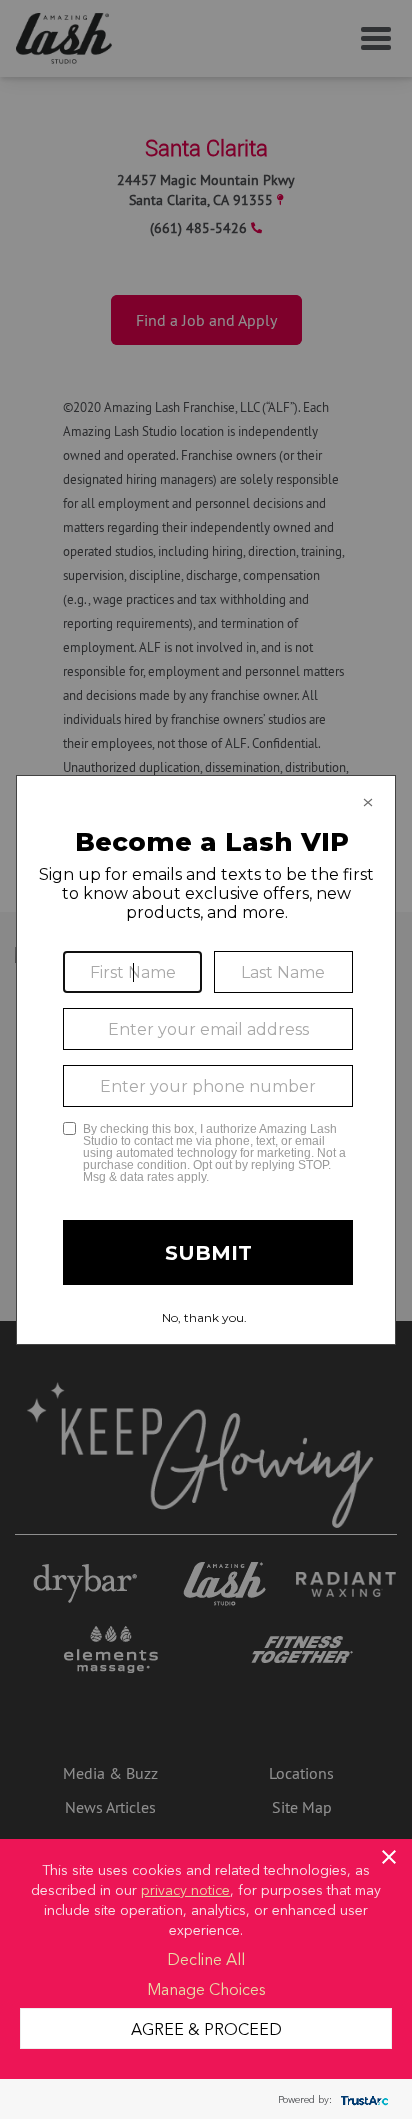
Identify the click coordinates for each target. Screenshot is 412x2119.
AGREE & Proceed (206, 2028)
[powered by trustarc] (362, 2099)
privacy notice (185, 1889)
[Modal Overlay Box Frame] (206, 1060)
